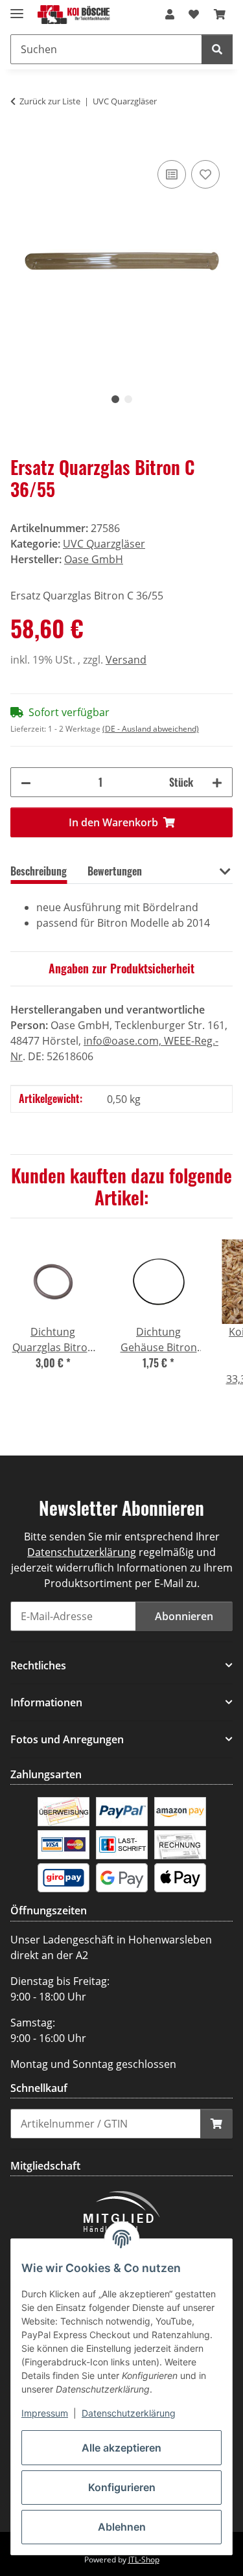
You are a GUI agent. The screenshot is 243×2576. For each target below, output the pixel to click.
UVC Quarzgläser (104, 544)
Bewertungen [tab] (115, 871)
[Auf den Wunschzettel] (205, 174)
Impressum (45, 2413)
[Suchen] (217, 49)
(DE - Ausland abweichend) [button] (151, 729)
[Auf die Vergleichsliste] (172, 174)
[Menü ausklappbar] (17, 8)
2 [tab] (128, 399)
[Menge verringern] (26, 782)
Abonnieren (184, 1616)
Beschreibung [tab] (39, 871)
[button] (170, 14)
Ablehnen (122, 2527)
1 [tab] (115, 399)
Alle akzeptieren (121, 2448)
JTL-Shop (144, 2559)
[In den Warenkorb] (21, 143)
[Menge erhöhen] (217, 782)
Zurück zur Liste (50, 101)
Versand (126, 660)
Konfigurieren (122, 2487)
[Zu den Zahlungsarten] (64, 1811)
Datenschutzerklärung (129, 2413)
